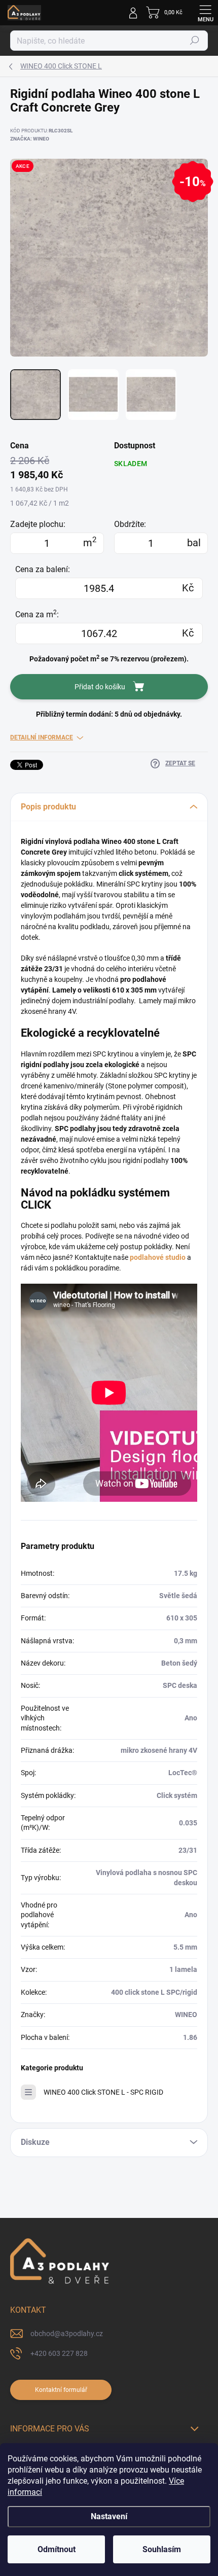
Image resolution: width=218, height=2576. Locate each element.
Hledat (195, 41)
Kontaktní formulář (61, 2390)
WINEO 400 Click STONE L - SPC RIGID (103, 2092)
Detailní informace (42, 737)
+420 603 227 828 (59, 2353)
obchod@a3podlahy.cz (67, 2334)
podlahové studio (158, 1257)
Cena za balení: (43, 569)
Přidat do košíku (100, 687)
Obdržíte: (130, 524)
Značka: (30, 139)
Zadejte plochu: (38, 524)
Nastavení (109, 2516)
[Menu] (205, 13)
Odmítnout (57, 2549)
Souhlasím (162, 2549)
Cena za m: (37, 614)
